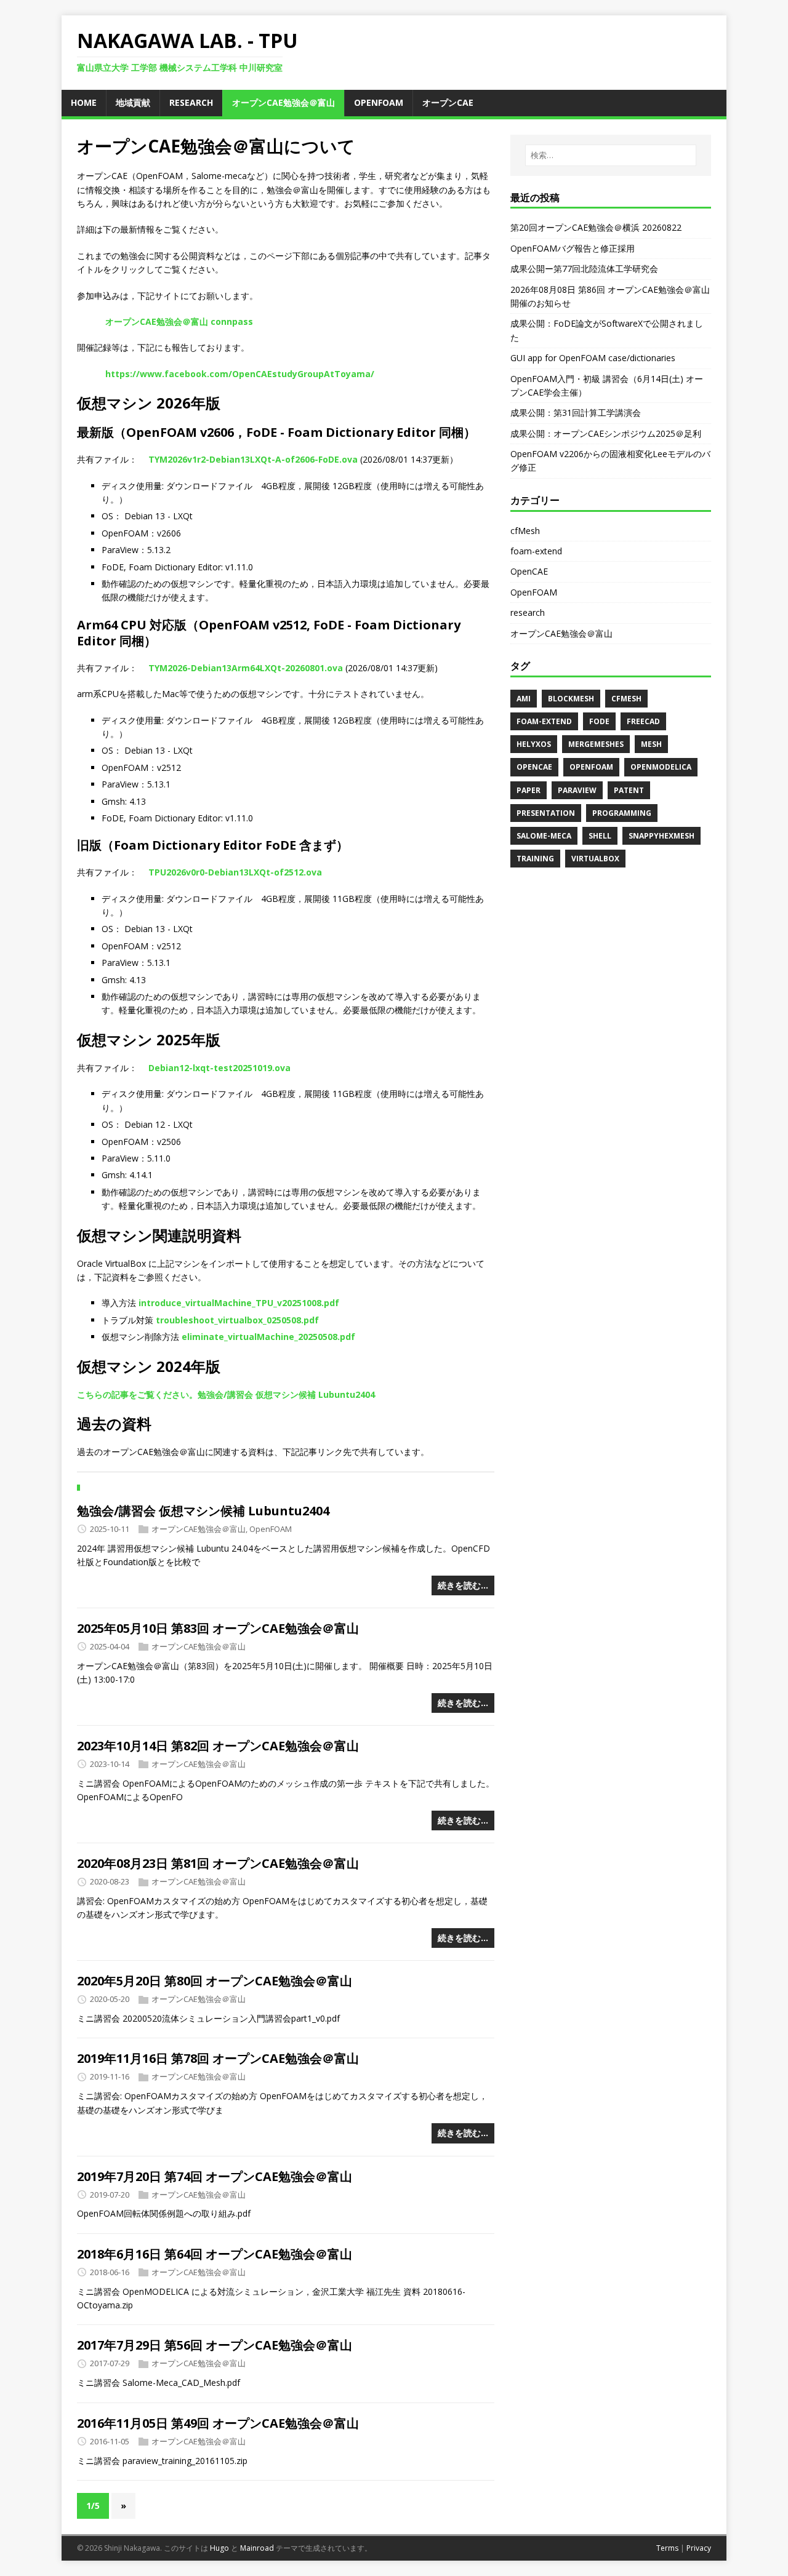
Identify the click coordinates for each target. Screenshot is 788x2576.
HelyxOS (534, 744)
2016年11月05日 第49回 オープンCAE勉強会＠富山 (218, 2423)
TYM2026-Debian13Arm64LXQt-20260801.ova (246, 668)
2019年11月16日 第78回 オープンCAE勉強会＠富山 (218, 2058)
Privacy (699, 2548)
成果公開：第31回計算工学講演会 (576, 413)
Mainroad (257, 2548)
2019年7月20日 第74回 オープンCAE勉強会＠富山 (215, 2176)
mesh (651, 744)
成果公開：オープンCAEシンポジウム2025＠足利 (606, 433)
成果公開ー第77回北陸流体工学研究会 (584, 269)
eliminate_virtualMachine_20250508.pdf (268, 1337)
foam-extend (536, 551)
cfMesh (525, 531)
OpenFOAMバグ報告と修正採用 (573, 248)
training (535, 859)
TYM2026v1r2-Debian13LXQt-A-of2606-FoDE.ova (253, 459)
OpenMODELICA (661, 767)
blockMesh (571, 699)
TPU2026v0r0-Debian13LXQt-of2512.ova (235, 872)
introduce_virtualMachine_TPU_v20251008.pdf (239, 1303)
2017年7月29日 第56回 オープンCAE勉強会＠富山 (215, 2345)
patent (629, 790)
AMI (524, 699)
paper (529, 790)
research (528, 612)
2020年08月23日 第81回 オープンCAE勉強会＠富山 (218, 1863)
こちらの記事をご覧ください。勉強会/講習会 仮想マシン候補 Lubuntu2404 (226, 1394)
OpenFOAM (271, 1529)
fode (599, 721)
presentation (546, 813)
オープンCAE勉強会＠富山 (199, 1529)
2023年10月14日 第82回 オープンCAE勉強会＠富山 (218, 1746)
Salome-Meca (544, 836)
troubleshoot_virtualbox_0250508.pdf (237, 1320)
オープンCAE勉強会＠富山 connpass (179, 321)
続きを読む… (463, 1585)
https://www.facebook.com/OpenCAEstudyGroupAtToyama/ (240, 374)
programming (622, 813)
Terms (667, 2548)
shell (600, 836)
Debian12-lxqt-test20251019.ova (219, 1068)
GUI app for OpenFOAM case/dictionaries (593, 358)
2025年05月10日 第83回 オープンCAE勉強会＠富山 (218, 1628)
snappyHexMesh (661, 836)
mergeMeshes (596, 744)
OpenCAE (529, 571)
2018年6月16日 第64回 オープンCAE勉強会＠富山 (215, 2254)
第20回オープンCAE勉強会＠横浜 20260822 (596, 227)
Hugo (219, 2548)
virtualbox (595, 859)
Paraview (577, 790)
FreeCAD (643, 721)
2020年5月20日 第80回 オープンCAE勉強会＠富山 (215, 1981)
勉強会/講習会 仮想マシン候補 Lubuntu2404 (203, 1511)
